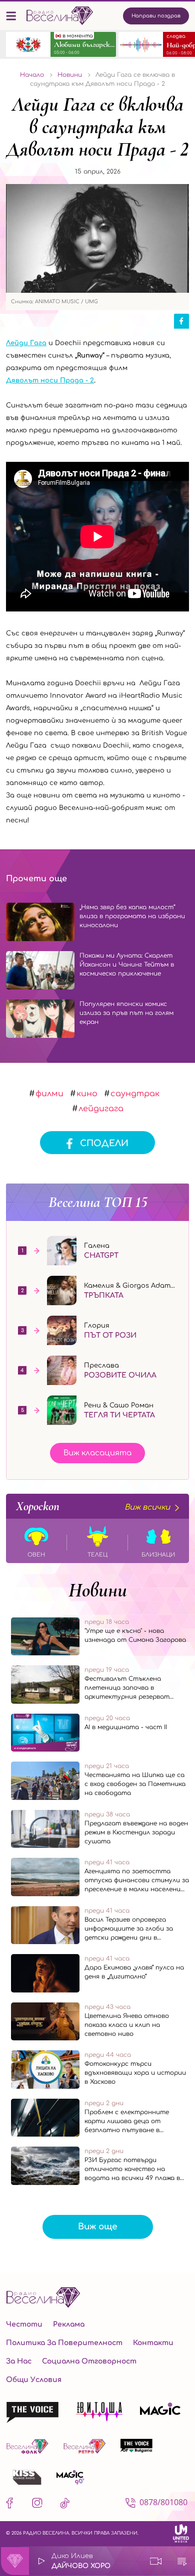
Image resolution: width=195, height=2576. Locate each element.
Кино (87, 1094)
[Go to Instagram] (37, 2505)
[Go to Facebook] (12, 2505)
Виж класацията (97, 1453)
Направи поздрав (156, 16)
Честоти (24, 2324)
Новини (98, 1590)
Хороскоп (93, 1506)
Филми (49, 1094)
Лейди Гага (26, 343)
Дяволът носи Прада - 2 (50, 381)
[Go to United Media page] (181, 2533)
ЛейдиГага (101, 1109)
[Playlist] (182, 2561)
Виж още (98, 2227)
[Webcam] (156, 2561)
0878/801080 (163, 2502)
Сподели (104, 1143)
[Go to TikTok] (65, 2505)
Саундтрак (135, 1094)
